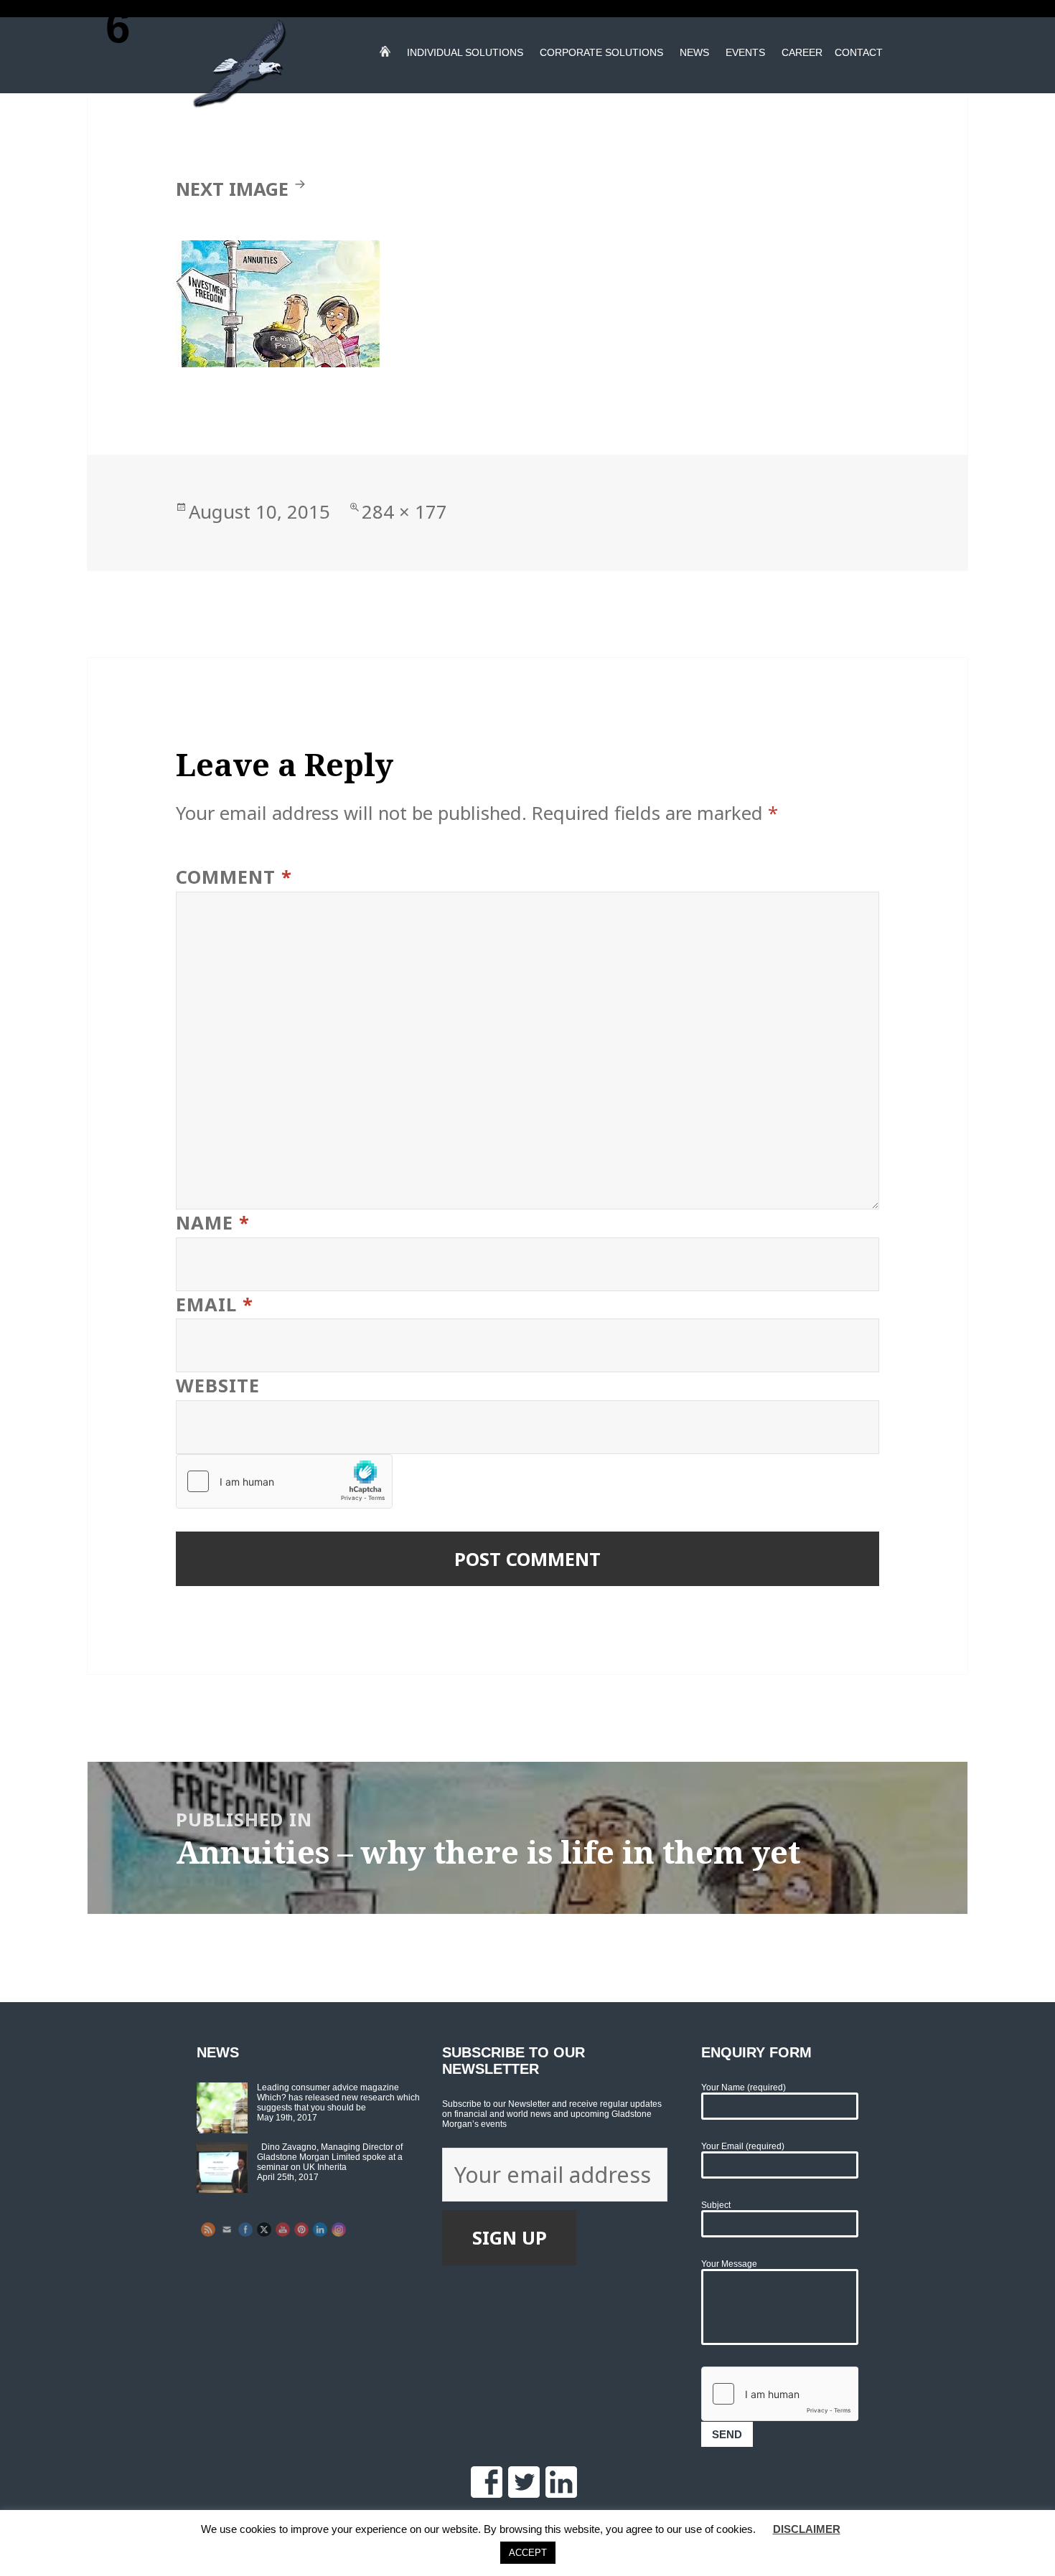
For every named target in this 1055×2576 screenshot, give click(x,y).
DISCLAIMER (807, 2529)
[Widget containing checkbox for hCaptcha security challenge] (284, 1481)
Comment (234, 877)
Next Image (232, 189)
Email (215, 1304)
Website (218, 1386)
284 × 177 (404, 512)
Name (213, 1223)
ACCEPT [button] (528, 2553)
